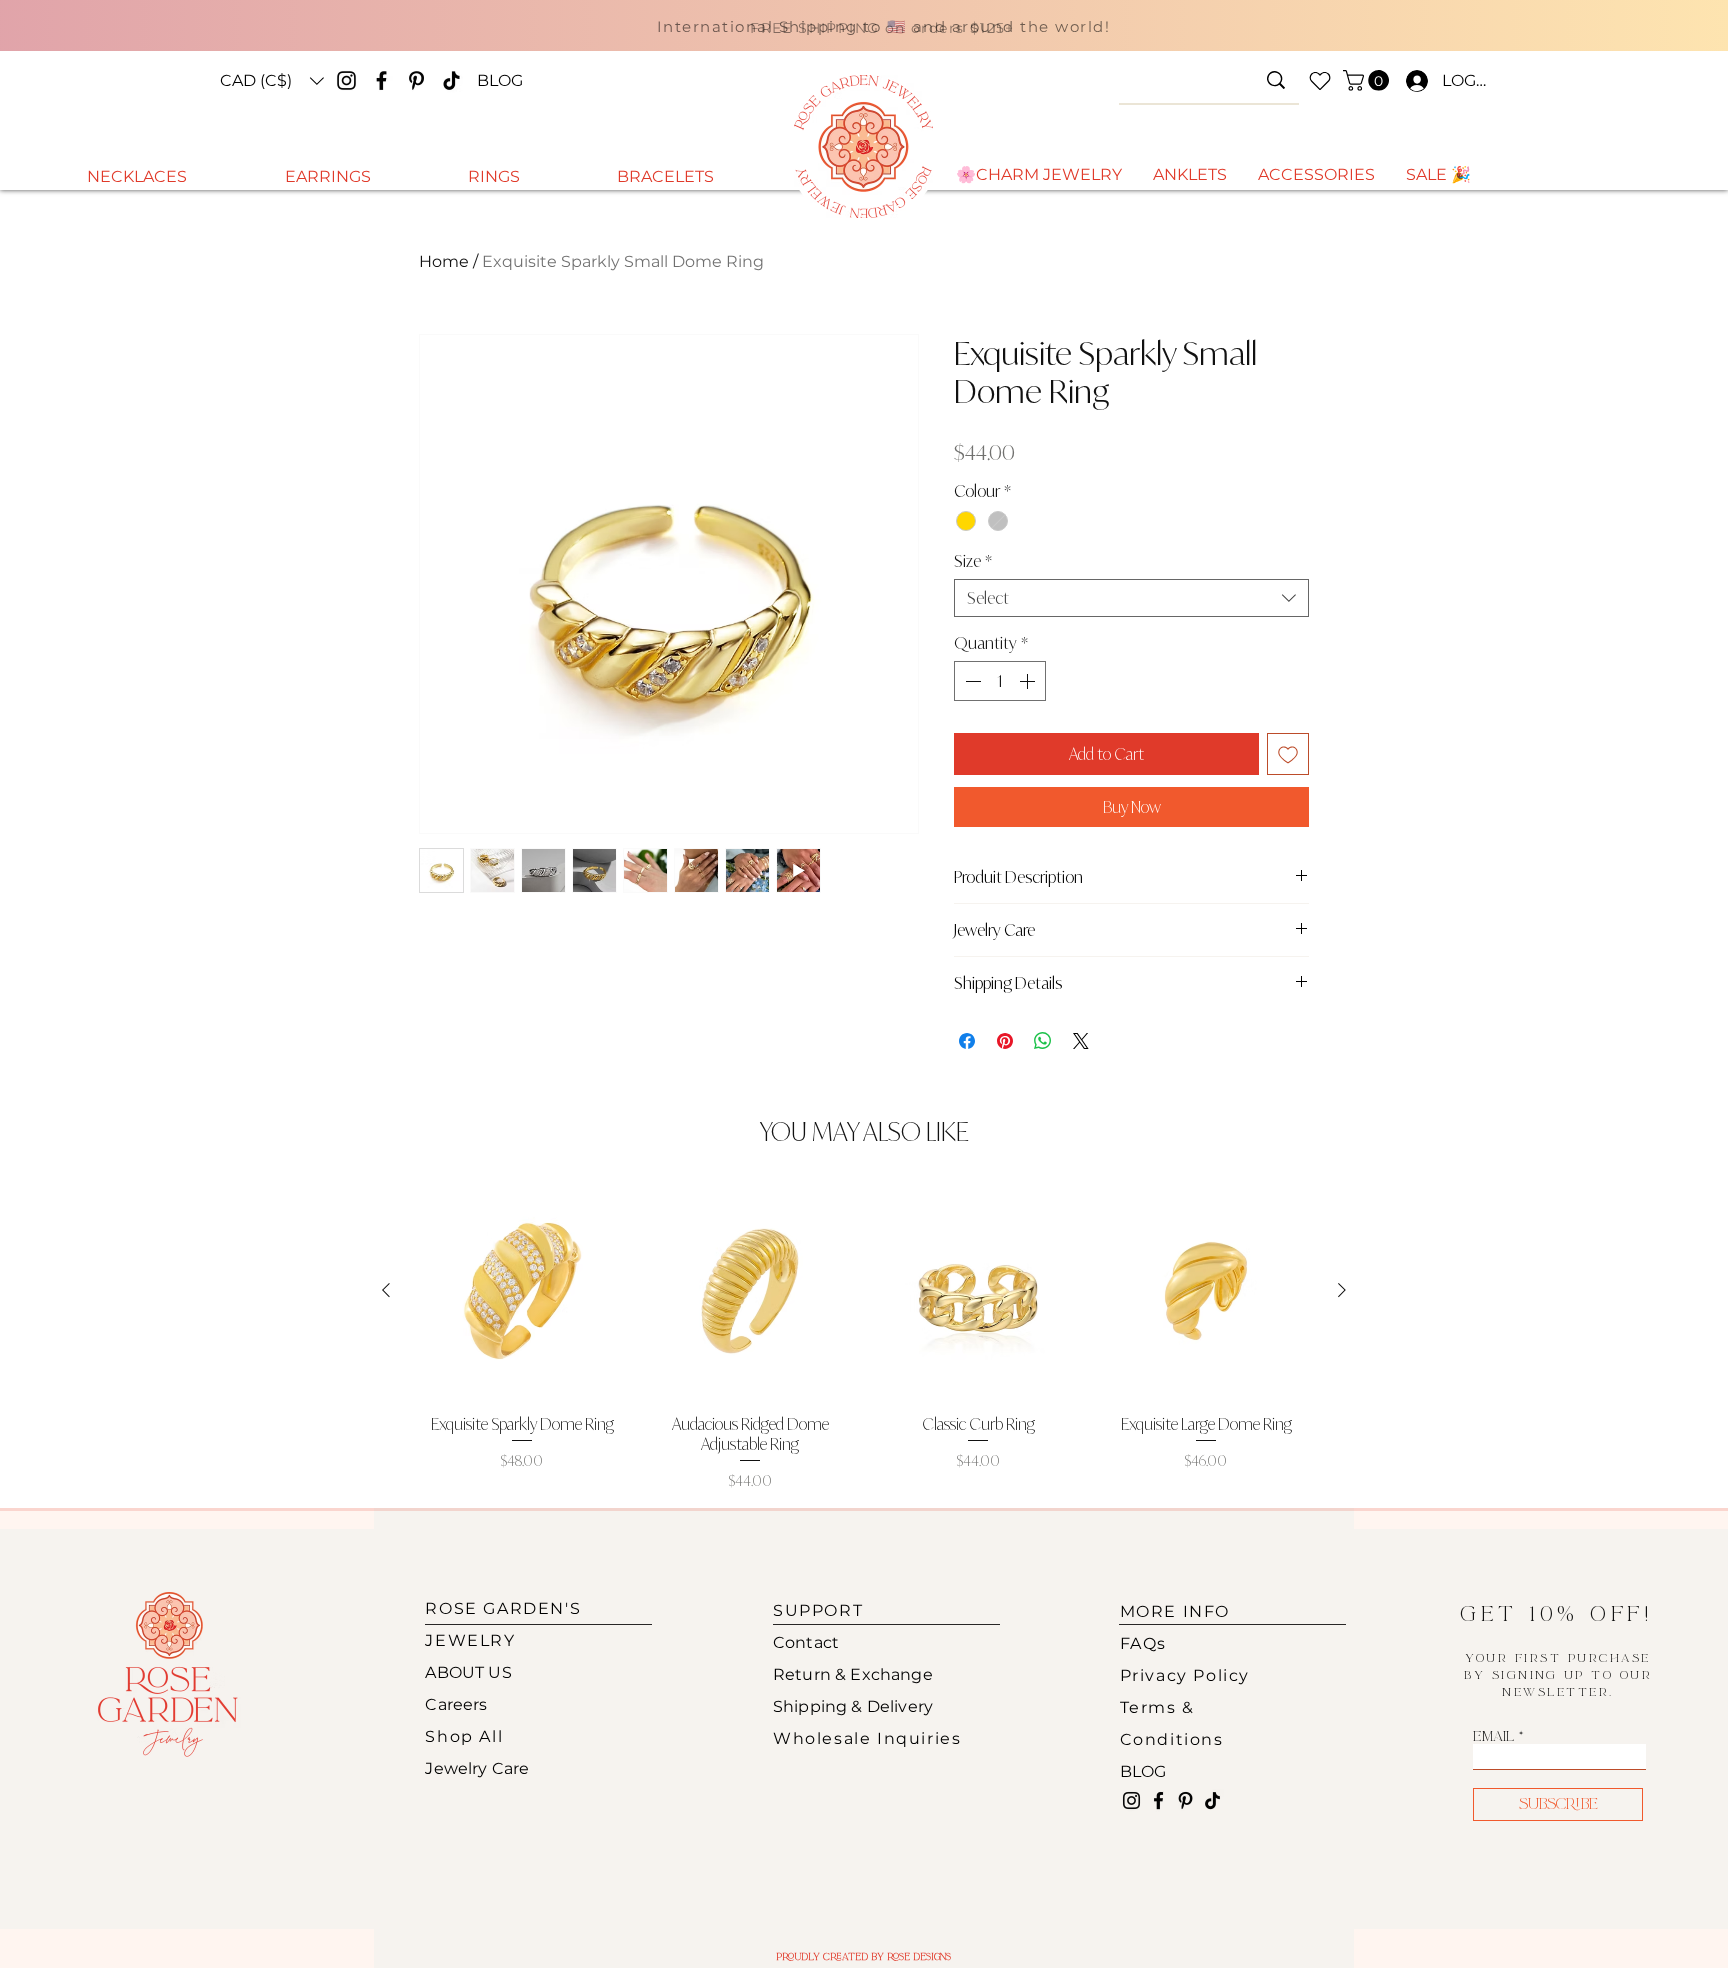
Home (444, 261)
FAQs (1143, 1643)
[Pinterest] (416, 80)
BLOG (1143, 1771)
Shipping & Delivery (853, 1706)
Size (973, 561)
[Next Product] (1342, 1290)
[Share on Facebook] (967, 1041)
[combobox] (1131, 598)
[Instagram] (346, 80)
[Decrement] (971, 681)
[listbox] (272, 81)
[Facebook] (381, 80)
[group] (864, 1337)
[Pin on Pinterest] (1005, 1041)
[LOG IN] (1413, 81)
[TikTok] (451, 80)
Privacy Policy (1185, 1675)
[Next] (1342, 34)
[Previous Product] (386, 1290)
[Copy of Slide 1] (870, 43)
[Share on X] (1081, 1041)
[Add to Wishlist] (1288, 754)
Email (1493, 1737)
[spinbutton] (1000, 681)
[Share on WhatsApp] (1043, 1041)
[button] (272, 81)
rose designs (919, 1957)
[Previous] (426, 34)
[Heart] (1320, 81)
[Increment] (1029, 681)
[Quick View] (522, 1291)
